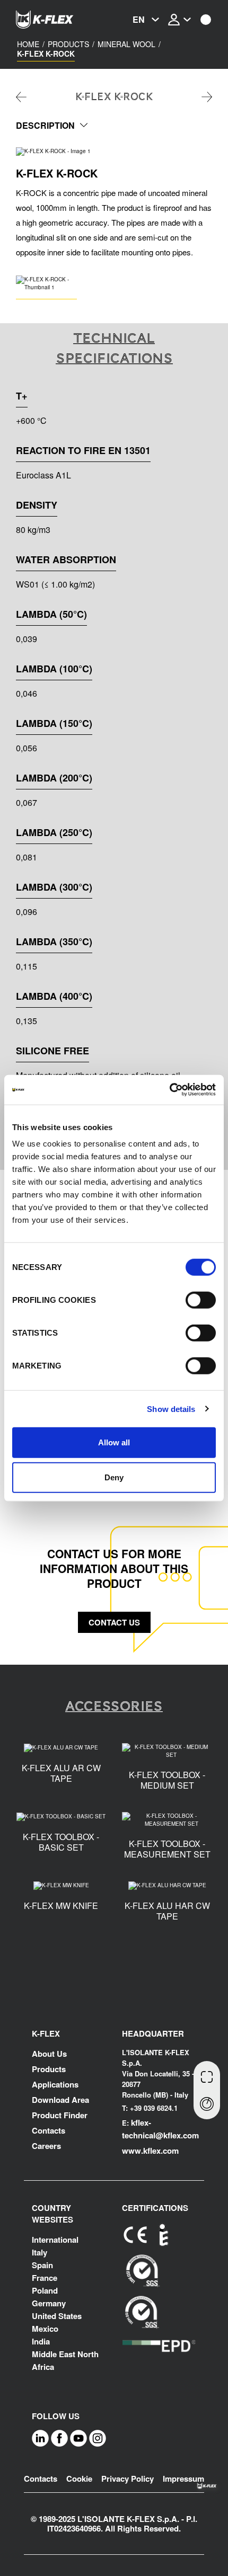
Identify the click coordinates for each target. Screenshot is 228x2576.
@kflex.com (177, 2135)
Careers (46, 2146)
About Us (49, 2054)
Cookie (79, 2479)
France (45, 2278)
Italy (40, 2252)
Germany (49, 2303)
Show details (171, 1409)
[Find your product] (207, 2105)
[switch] (201, 1300)
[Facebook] (59, 2437)
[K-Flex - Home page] (58, 20)
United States (57, 2316)
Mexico (45, 2329)
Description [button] (45, 125)
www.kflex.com (150, 2151)
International (55, 2240)
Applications (55, 2084)
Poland (45, 2290)
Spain (42, 2265)
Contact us (114, 1622)
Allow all (114, 1442)
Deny (114, 1477)
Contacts (49, 2130)
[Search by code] (207, 2076)
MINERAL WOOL (126, 44)
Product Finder (60, 2115)
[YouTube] (78, 2437)
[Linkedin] (40, 2437)
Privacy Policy (128, 2479)
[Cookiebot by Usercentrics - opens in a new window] (169, 1090)
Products (68, 44)
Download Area (60, 2100)
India (41, 2341)
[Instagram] (98, 2437)
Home (28, 44)
